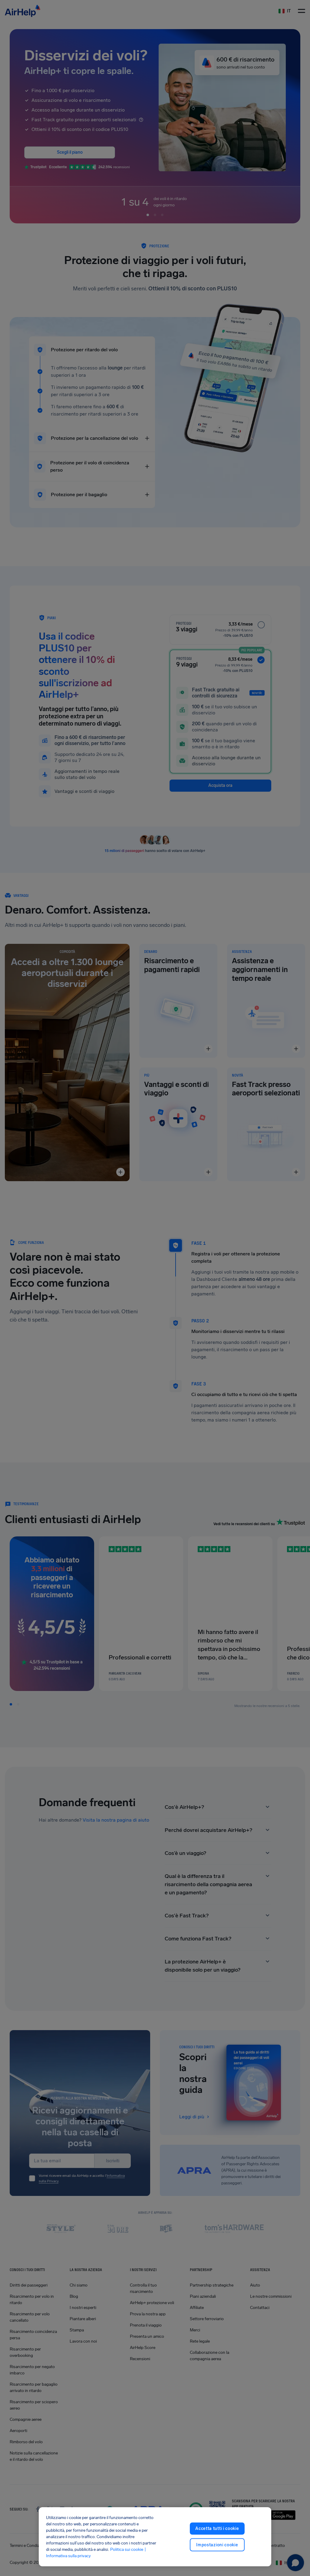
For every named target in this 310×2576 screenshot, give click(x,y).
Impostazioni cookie (217, 2545)
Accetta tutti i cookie (217, 2529)
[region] (155, 2537)
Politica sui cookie (127, 2549)
